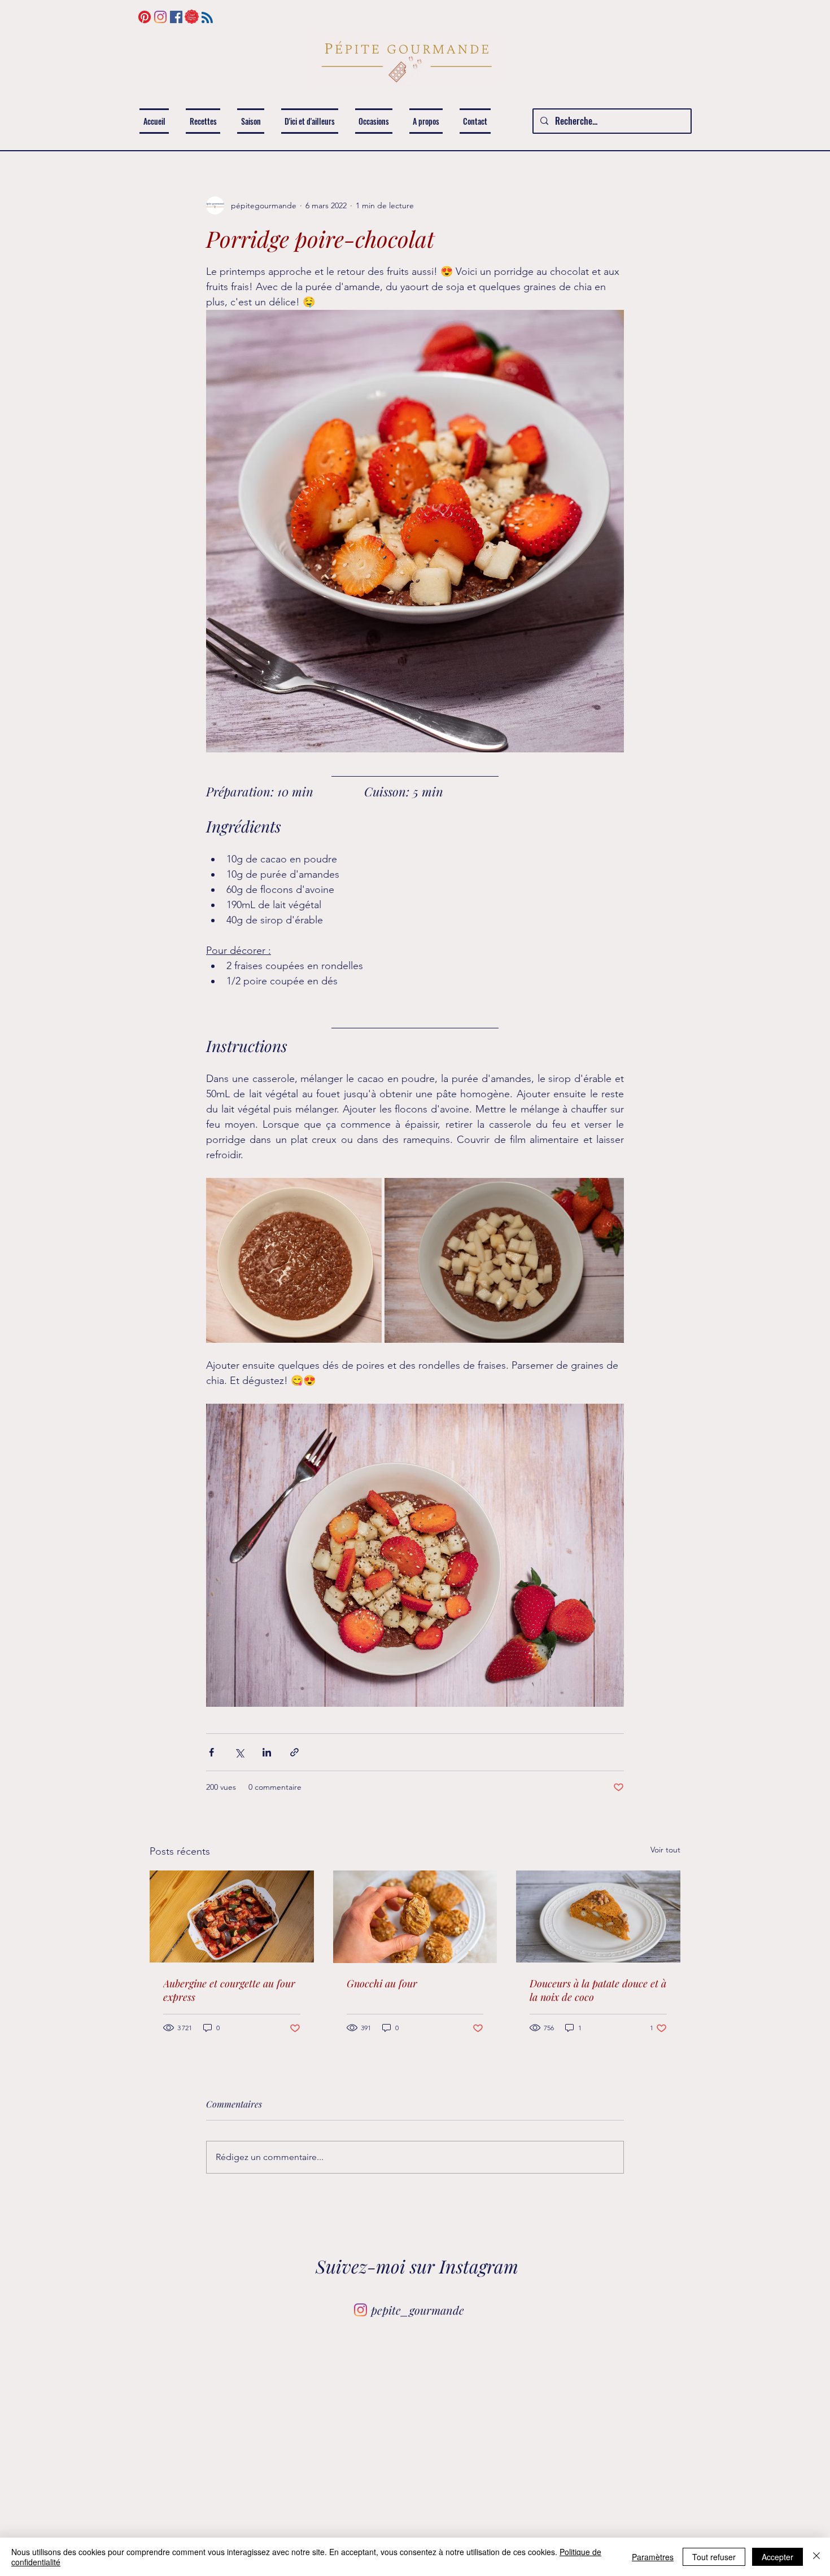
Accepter (777, 2557)
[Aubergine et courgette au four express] (232, 1916)
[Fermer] (816, 2557)
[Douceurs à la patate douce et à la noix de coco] (598, 1916)
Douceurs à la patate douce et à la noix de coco (598, 1990)
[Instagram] (160, 17)
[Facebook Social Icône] (176, 17)
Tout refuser (714, 2557)
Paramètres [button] (653, 2557)
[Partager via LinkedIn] (267, 1752)
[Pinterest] (145, 17)
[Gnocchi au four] (415, 1917)
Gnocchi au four (382, 1983)
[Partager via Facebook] (211, 1752)
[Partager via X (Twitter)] (239, 1752)
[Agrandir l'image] (294, 1260)
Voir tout (665, 1850)
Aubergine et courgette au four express (229, 1990)
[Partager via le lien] (294, 1752)
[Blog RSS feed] (207, 18)
